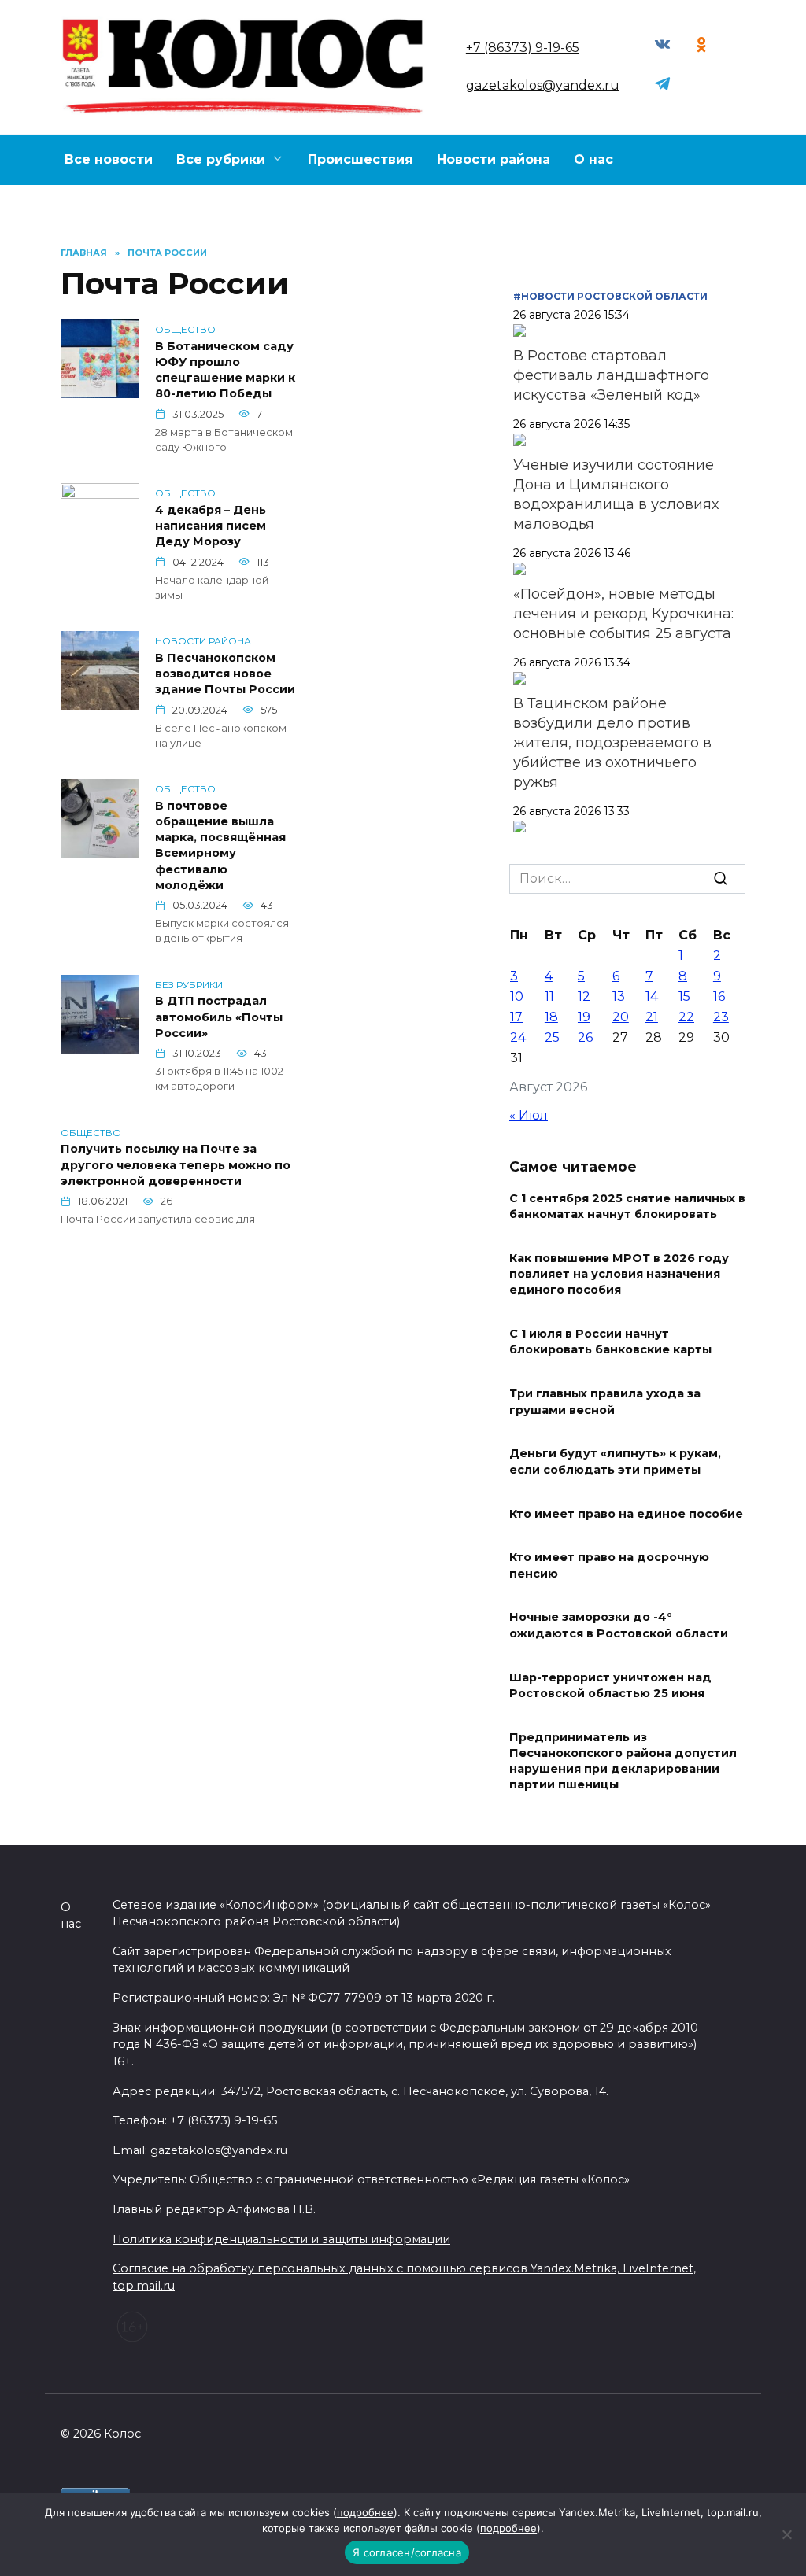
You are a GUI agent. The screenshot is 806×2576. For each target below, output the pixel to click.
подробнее (365, 2512)
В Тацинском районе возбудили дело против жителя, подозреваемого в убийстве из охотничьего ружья (612, 743)
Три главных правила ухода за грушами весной (605, 1402)
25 (552, 1037)
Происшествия (360, 159)
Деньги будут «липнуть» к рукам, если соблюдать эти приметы (615, 1462)
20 (621, 1017)
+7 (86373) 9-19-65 (523, 48)
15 (684, 996)
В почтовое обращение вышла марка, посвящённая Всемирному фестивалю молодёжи (220, 845)
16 (719, 996)
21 (652, 1017)
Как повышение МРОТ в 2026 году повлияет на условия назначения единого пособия (619, 1275)
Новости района (494, 159)
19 (584, 1017)
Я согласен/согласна (407, 2552)
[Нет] (786, 2534)
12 (584, 996)
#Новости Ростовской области (610, 296)
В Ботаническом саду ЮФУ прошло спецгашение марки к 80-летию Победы (225, 370)
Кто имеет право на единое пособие (626, 1514)
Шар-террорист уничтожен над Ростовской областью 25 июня (610, 1685)
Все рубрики (221, 159)
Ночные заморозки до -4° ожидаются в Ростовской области (619, 1626)
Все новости (109, 159)
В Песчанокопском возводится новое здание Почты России (225, 674)
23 (721, 1017)
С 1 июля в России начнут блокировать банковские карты (610, 1342)
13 (619, 996)
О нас (593, 159)
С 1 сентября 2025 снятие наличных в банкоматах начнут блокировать (627, 1206)
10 (517, 996)
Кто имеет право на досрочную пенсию (609, 1566)
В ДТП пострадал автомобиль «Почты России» (219, 1017)
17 (516, 1017)
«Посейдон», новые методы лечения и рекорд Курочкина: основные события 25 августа (623, 614)
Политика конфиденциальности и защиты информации (281, 2239)
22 (686, 1017)
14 (652, 996)
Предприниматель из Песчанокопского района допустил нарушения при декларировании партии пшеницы (623, 1761)
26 (585, 1037)
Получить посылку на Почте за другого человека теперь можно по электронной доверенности (176, 1165)
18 (551, 1017)
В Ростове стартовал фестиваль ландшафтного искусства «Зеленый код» (611, 375)
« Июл (529, 1115)
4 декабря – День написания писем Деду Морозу (211, 526)
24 (518, 1037)
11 (549, 996)
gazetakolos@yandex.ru (543, 85)
